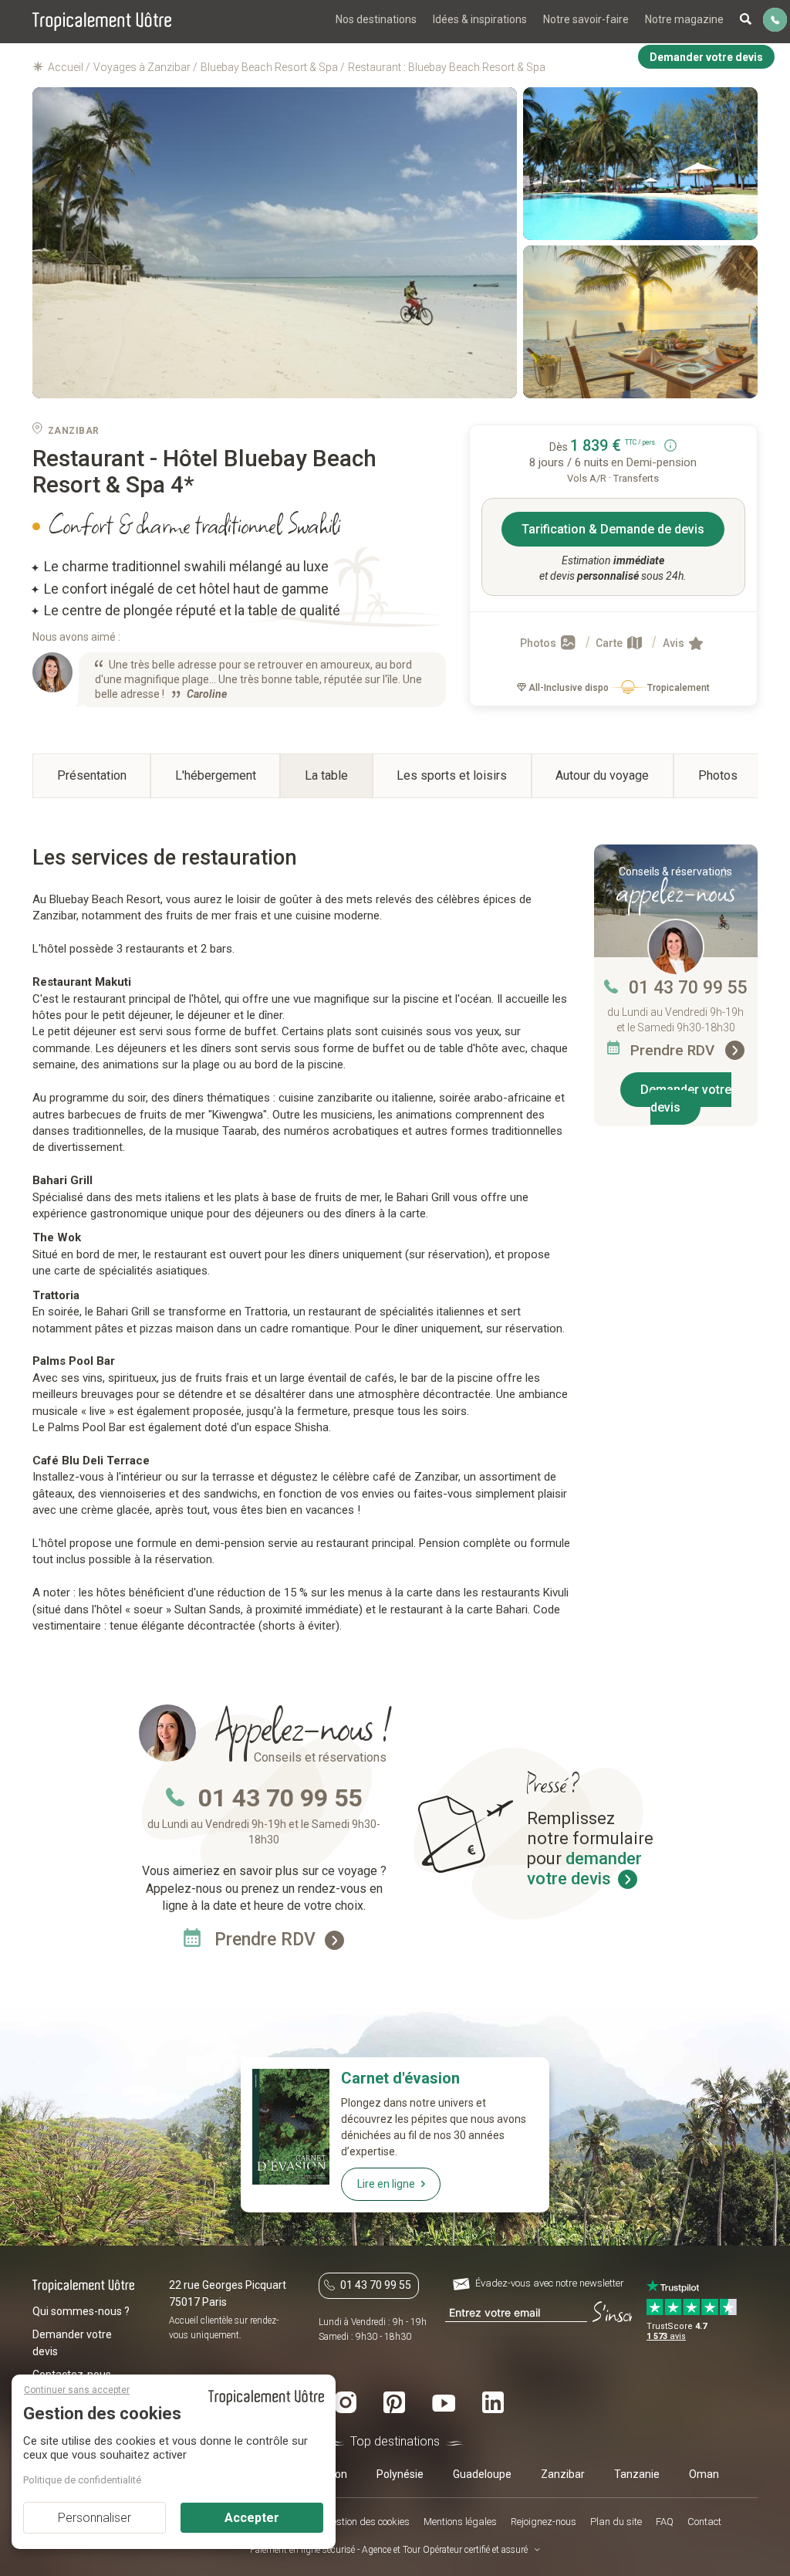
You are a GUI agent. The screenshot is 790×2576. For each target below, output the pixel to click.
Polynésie (400, 2474)
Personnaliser (95, 2518)
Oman (704, 2474)
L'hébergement (216, 775)
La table (326, 775)
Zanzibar (563, 2474)
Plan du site (616, 2522)
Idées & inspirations (480, 19)
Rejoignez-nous (544, 2522)
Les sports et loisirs (452, 775)
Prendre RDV (674, 1050)
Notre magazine (684, 19)
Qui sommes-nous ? (81, 2311)
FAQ (665, 2522)
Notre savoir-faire (586, 19)
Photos (539, 643)
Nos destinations (376, 19)
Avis (675, 643)
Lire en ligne (386, 2184)
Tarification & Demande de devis (613, 529)
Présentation (92, 775)
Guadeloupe (482, 2474)
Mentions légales (460, 2522)
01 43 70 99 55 (688, 988)
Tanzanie (637, 2474)
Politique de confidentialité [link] (82, 2480)
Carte (610, 643)
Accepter (252, 2518)
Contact (704, 2522)
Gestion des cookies (367, 2522)
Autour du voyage (602, 775)
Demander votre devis (686, 1098)
